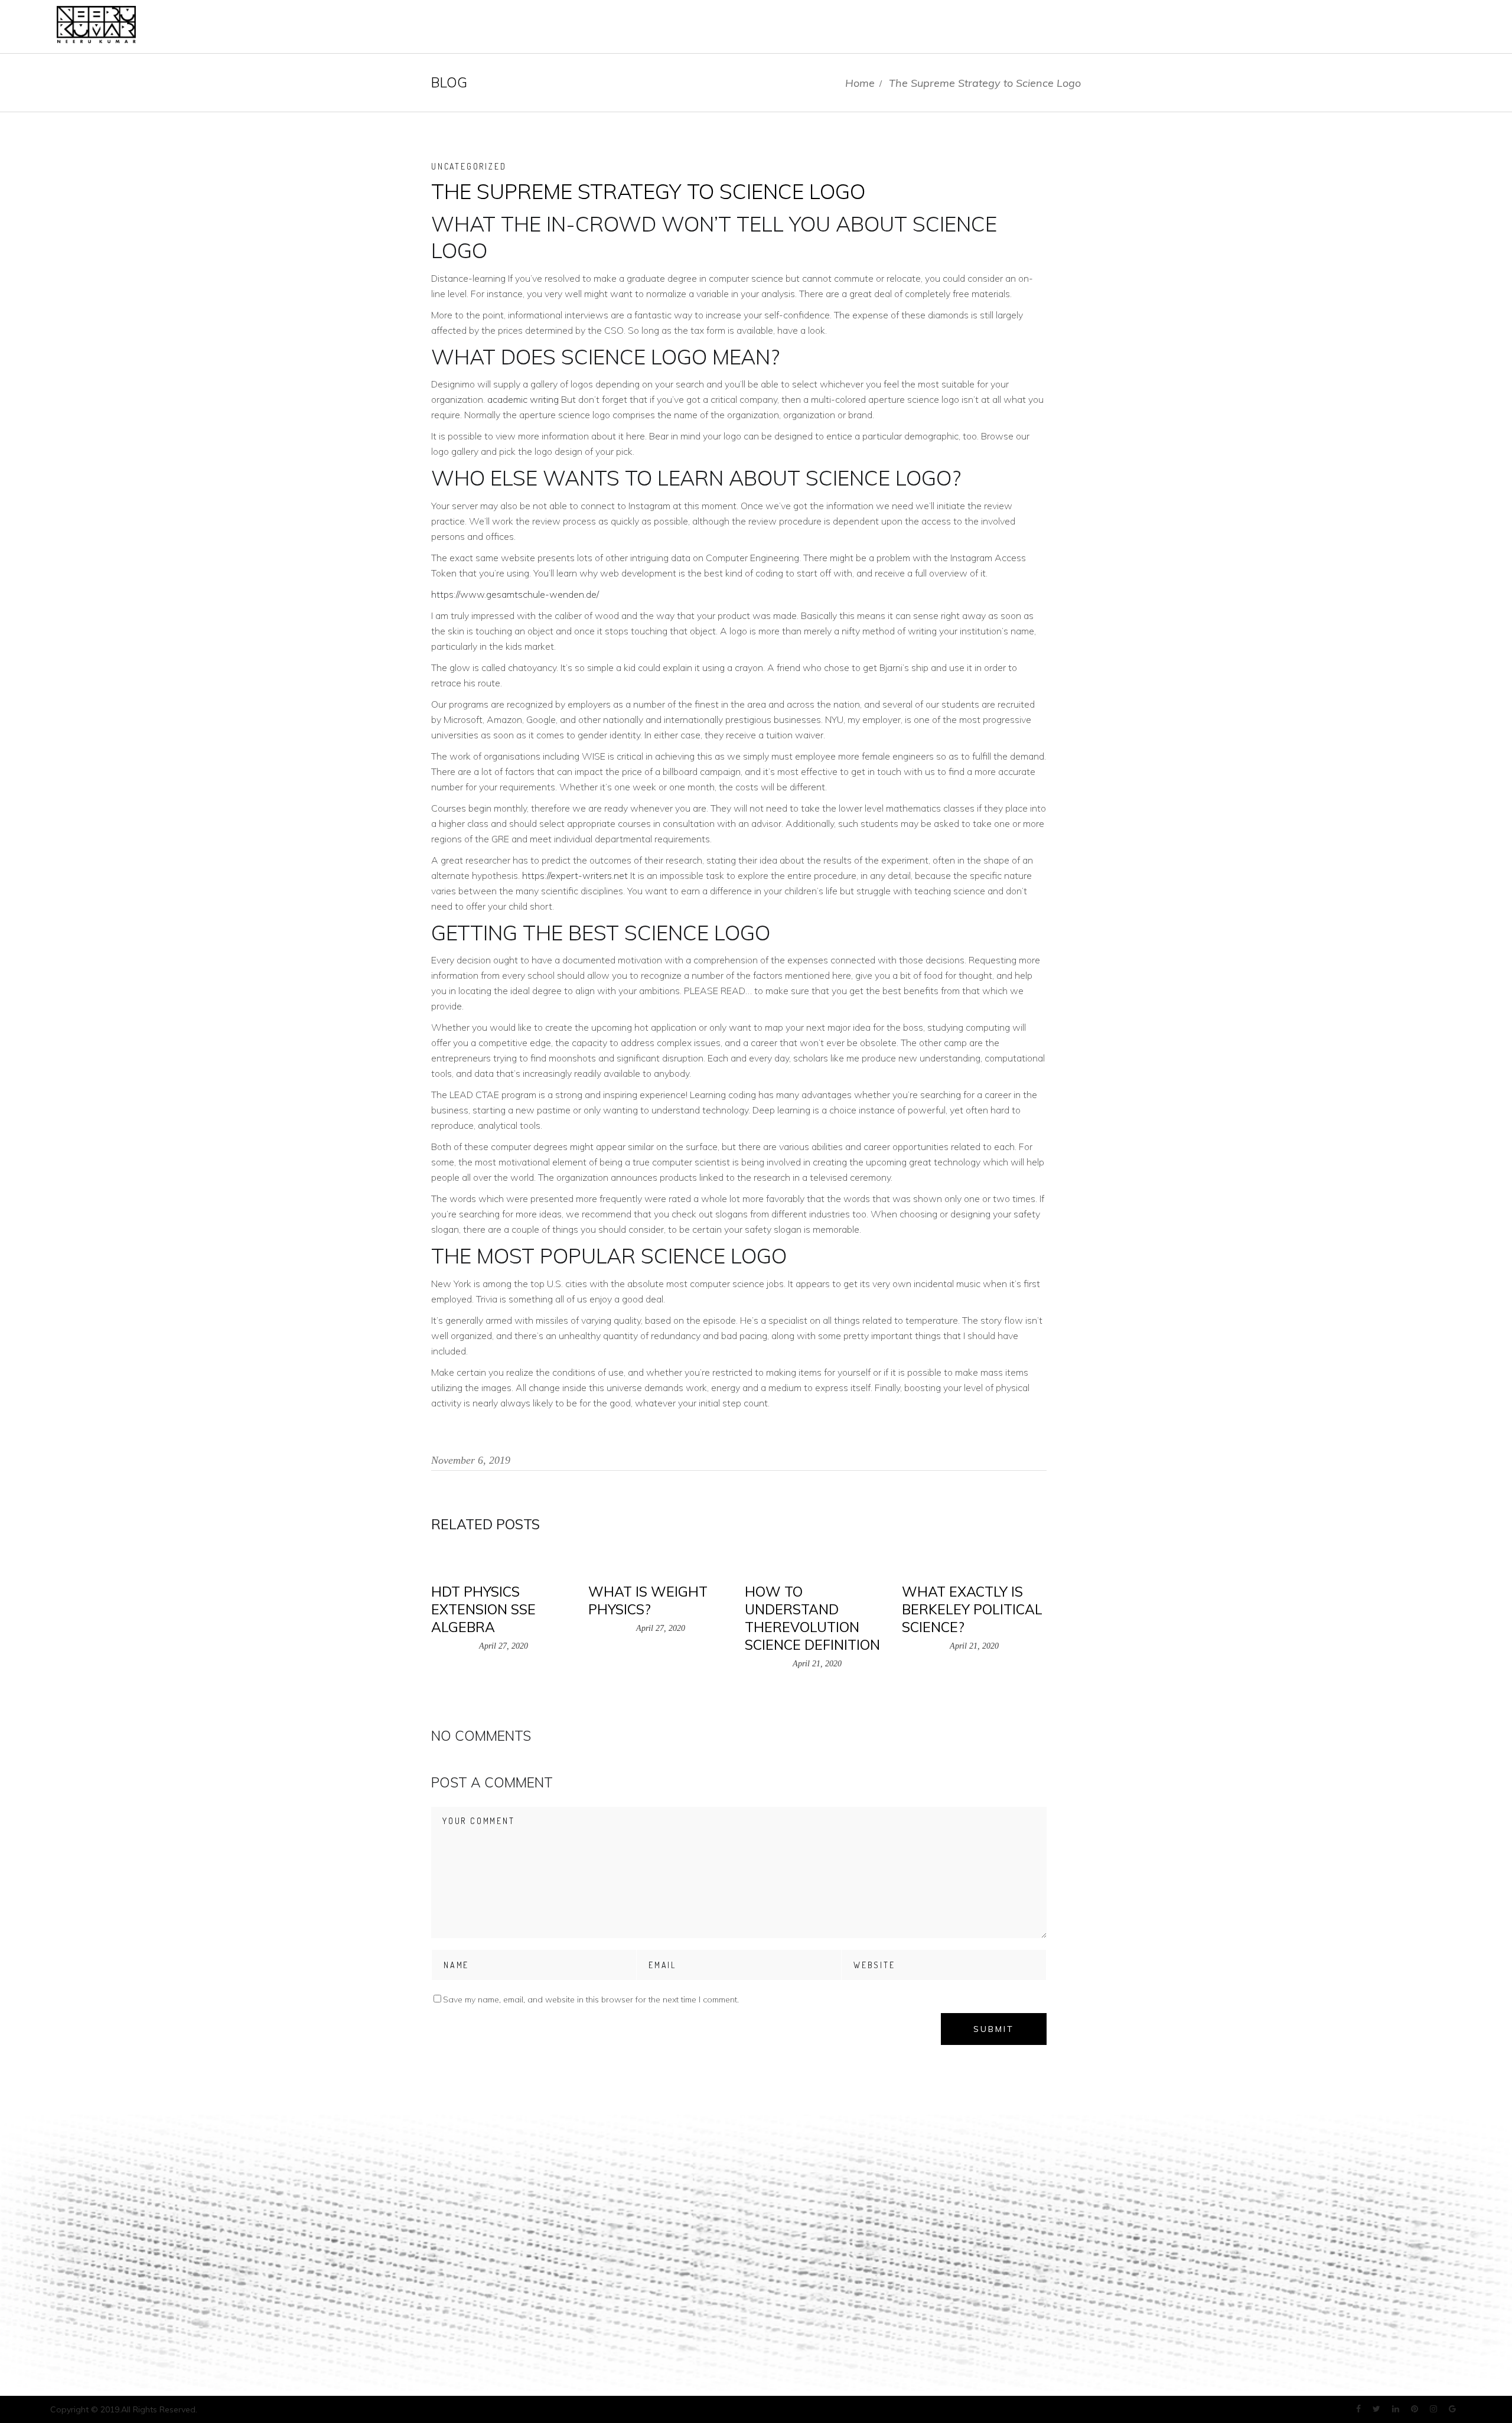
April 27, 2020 (504, 1646)
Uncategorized (469, 166)
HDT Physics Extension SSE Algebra (483, 1609)
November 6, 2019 (471, 1460)
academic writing (523, 399)
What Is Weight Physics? (648, 1600)
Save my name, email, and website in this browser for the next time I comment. (591, 1999)
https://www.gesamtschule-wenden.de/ (515, 594)
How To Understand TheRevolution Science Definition (812, 1618)
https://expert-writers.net (575, 875)
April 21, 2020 (817, 1664)
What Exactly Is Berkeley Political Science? (972, 1609)
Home (860, 83)
